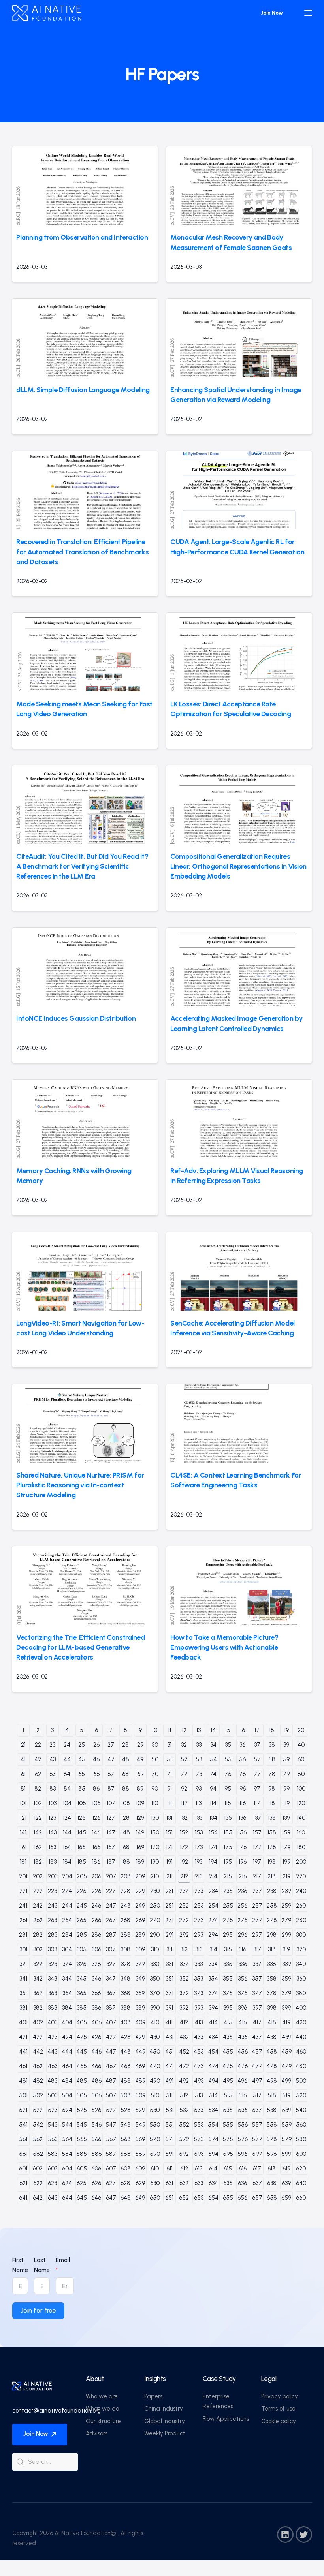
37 (257, 1745)
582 (38, 2154)
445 (82, 2052)
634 (213, 2183)
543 (52, 2125)
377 (257, 1993)
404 (67, 2022)
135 (228, 1818)
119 (286, 1803)
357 (257, 1979)
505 (82, 2095)
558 (272, 2125)
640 (301, 2183)
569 (140, 2139)
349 (140, 1979)
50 (155, 1759)
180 (301, 1847)
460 (301, 2052)
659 (286, 2198)
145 (82, 1832)
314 (213, 1949)
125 (82, 1818)
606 (96, 2169)
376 (243, 1993)
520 (301, 2095)
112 (184, 1803)
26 (96, 1745)
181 (23, 1862)
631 (169, 2183)
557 (257, 2125)
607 (111, 2169)
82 (38, 1789)
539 (286, 2110)
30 (155, 1745)
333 (199, 1964)
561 (23, 2139)
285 (82, 1935)
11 (170, 1730)
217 (257, 1876)
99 (286, 1789)
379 (286, 1993)
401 (23, 2022)
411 (169, 2022)
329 (140, 1964)
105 (82, 1803)
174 (213, 1847)
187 (111, 1862)
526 (96, 2110)
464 (67, 2066)
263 (52, 1920)
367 (111, 1993)
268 (125, 1920)
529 (140, 2110)
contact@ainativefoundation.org (57, 2411)
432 (184, 2037)
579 (286, 2139)
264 (67, 1920)
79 (286, 1774)
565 (82, 2139)
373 (199, 1993)
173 (199, 1847)
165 (82, 1847)
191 (170, 1862)
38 (272, 1745)
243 (53, 1906)
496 (242, 2081)
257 (257, 1906)
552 (184, 2125)
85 (82, 1789)
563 (53, 2139)
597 (257, 2154)
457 (257, 2052)
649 (140, 2198)
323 (53, 1964)
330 (155, 1964)
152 (184, 1832)
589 (140, 2154)
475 (228, 2066)
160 (301, 1832)
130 (155, 1818)
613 (199, 2169)
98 (272, 1789)
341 (23, 1979)
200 (301, 1862)
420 (301, 2022)
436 (243, 2037)
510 (155, 2095)
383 (52, 2008)
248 (126, 1906)
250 (155, 1906)
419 (286, 2022)
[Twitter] (304, 2535)
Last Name (42, 2265)
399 (286, 2008)
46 (96, 1759)
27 (111, 1745)
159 (286, 1832)
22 (38, 1745)
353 (199, 1979)
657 (257, 2198)
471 (170, 2066)
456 (243, 2052)
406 (96, 2022)
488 (125, 2081)
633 (199, 2183)
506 (96, 2095)
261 (23, 1920)
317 (257, 1949)
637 (257, 2183)
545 (82, 2125)
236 (242, 1891)
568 (126, 2139)
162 (38, 1847)
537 (257, 2110)
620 (301, 2169)
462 (38, 2066)
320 (301, 1949)
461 (23, 2066)
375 (228, 1993)
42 (38, 1759)
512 (184, 2095)
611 (170, 2169)
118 (272, 1803)
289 (140, 1935)
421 (23, 2037)
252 (184, 1906)
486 (96, 2081)
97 (257, 1789)
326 (96, 1964)
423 (53, 2037)
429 (140, 2037)
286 (96, 1935)
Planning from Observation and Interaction (82, 237)
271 (169, 1920)
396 (242, 2008)
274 (213, 1920)
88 (126, 1789)
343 (52, 1979)
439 (286, 2037)
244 (67, 1906)
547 (111, 2125)
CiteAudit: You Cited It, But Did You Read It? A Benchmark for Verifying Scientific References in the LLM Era (82, 866)
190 (155, 1862)
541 (23, 2125)
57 (257, 1759)
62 (38, 1774)
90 (155, 1789)
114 (213, 1803)
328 (126, 1964)
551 (170, 2125)
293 (199, 1935)
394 (213, 2008)
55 (228, 1759)
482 (38, 2081)
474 (213, 2066)
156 (242, 1832)
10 (155, 1730)
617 (257, 2169)
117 (257, 1803)
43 (53, 1759)
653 (199, 2198)
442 (38, 2052)
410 (155, 2022)
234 (213, 1891)
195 (228, 1862)
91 (170, 1789)
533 (199, 2110)
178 (272, 1847)
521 (23, 2110)
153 (199, 1832)
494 (213, 2081)
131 (169, 1818)
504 (67, 2095)
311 (169, 1949)
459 (286, 2052)
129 (140, 1818)
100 (301, 1789)
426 (96, 2037)
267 (111, 1920)
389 (140, 2008)
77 (257, 1774)
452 (184, 2052)
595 (228, 2154)
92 (184, 1789)
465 (82, 2066)
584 (67, 2154)
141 (23, 1832)
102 (38, 1803)
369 (140, 1993)
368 (126, 1993)
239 (286, 1891)
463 (53, 2066)
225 (82, 1891)
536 (243, 2110)
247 (111, 1906)
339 (286, 1964)
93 (199, 1789)
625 (82, 2183)
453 (199, 2052)
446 (96, 2052)
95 (228, 1789)
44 (67, 1759)
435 (228, 2037)
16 (243, 1730)
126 (96, 1818)
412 (184, 2022)
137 (257, 1818)
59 (286, 1759)
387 (111, 2008)
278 (272, 1920)
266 (96, 1920)
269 (140, 1920)
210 (155, 1876)
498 (272, 2081)
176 (242, 1847)
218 (272, 1876)
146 (96, 1832)
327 (111, 1964)
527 (111, 2110)
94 (213, 1789)
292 (184, 1935)
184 (67, 1862)
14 (213, 1730)
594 (213, 2154)
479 (286, 2066)
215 (228, 1876)
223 (52, 1891)
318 (272, 1949)
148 (126, 1832)
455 (228, 2052)
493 (199, 2081)
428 (126, 2037)
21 (23, 1745)
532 (184, 2110)
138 (272, 1818)
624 (67, 2183)
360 (301, 1979)
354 (213, 1979)
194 (213, 1862)
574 (213, 2139)
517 (257, 2095)
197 (257, 1862)
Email (63, 2260)
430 (155, 2037)
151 (169, 1832)
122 (38, 1818)
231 (169, 1891)
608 (126, 2169)
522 (38, 2110)
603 (53, 2169)
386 (96, 2008)
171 (169, 1847)
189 (140, 1862)
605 (82, 2169)
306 (96, 1949)
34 (213, 1745)
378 (272, 1993)
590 (155, 2154)
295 (228, 1935)
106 (96, 1803)
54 (213, 1759)
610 (155, 2169)
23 (52, 1745)
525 (82, 2110)
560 (301, 2125)
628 (125, 2183)
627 (111, 2183)
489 (140, 2081)
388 (125, 2008)
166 (96, 1847)
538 (272, 2110)
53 (199, 1759)
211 (170, 1876)
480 (301, 2066)
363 (53, 1993)
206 (96, 1876)
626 (96, 2183)
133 (199, 1818)
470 (155, 2066)
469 (140, 2066)
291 (170, 1935)
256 (242, 1906)
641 (23, 2198)
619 (286, 2169)
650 (155, 2198)
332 (184, 1964)
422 (38, 2037)
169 (140, 1847)
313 (199, 1949)
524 (67, 2110)
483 (52, 2081)
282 (38, 1935)
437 (257, 2037)
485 (82, 2081)
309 (140, 1949)
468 (126, 2066)
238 (272, 1891)
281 (23, 1935)
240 (301, 1891)
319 (286, 1949)
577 (257, 2139)
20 (301, 1730)
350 (155, 1979)
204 (67, 1876)
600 (301, 2154)
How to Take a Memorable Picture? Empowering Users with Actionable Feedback (224, 1647)
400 (301, 2008)
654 (213, 2198)
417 (257, 2022)
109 (140, 1803)
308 (125, 1949)
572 (184, 2139)
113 (199, 1803)
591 (169, 2154)
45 (82, 1759)
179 (286, 1847)
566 (96, 2139)
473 (199, 2066)
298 (272, 1935)
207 (111, 1876)
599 (286, 2154)
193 (199, 1862)
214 (213, 1876)
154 (213, 1832)
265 (82, 1920)
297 (257, 1935)
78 (272, 1774)
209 (140, 1876)
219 (286, 1876)
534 (213, 2110)
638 (272, 2183)
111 (170, 1803)
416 (242, 2022)
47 (111, 1759)
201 (23, 1876)
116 (243, 1803)
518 (272, 2095)
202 (38, 1876)
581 (23, 2154)
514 (213, 2095)
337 (257, 1964)
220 (301, 1876)
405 (82, 2022)
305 (82, 1949)
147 (111, 1832)
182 (38, 1862)
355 (228, 1979)
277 (257, 1920)
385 (82, 2008)
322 (38, 1964)
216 (243, 1876)
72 (184, 1774)
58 (272, 1759)
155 (228, 1832)
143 (53, 1832)
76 (242, 1774)
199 (286, 1862)
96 (243, 1789)
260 (301, 1906)
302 (38, 1949)
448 (125, 2052)
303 (52, 1949)
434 (213, 2037)
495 (228, 2081)
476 (243, 2066)
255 (228, 1906)
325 (82, 1964)
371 (170, 1993)
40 (301, 1745)
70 (155, 1774)
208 (126, 1876)
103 (53, 1803)
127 (111, 1818)
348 (125, 1979)
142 (38, 1832)
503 (52, 2095)
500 (301, 2081)
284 (67, 1935)
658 (272, 2198)
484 (67, 2081)
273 (199, 1920)
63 (52, 1774)
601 (23, 2169)
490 (155, 2081)
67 (111, 1774)
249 (140, 1906)
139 (286, 1818)
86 (96, 1789)
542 (38, 2125)
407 (111, 2022)
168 (125, 1847)
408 (125, 2022)
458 (272, 2052)
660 (301, 2198)
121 (23, 1818)
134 (213, 1818)
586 (96, 2154)
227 (111, 1891)
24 (67, 1745)
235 (228, 1891)
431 (170, 2037)
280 (301, 1920)
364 (67, 1993)
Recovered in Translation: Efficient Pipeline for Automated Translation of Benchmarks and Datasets (82, 552)
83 (53, 1789)
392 (184, 2008)
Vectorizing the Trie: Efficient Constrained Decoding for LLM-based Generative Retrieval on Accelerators (80, 1647)
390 (155, 2008)
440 (301, 2037)
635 (228, 2183)
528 (126, 2110)
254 (213, 1906)
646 (96, 2198)
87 (111, 1789)
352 (184, 1979)
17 (257, 1730)
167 (111, 1847)
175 (228, 1847)
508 (125, 2095)
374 (213, 1993)
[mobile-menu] (304, 13)
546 (96, 2125)
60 (301, 1759)
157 (257, 1832)
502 (38, 2095)
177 (257, 1847)
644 (67, 2198)
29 (140, 1745)
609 (140, 2169)
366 (96, 1993)
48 (126, 1759)
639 (286, 2183)
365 (82, 1993)
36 (242, 1745)
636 (242, 2183)
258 (272, 1906)
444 (67, 2052)
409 (140, 2022)
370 (155, 1993)
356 (243, 1979)
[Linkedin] (285, 2535)
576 (243, 2139)
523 (53, 2110)
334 (213, 1964)
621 (23, 2183)
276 (242, 1920)
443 (52, 2052)
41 (23, 1759)
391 (169, 2008)
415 (228, 2022)
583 (52, 2154)
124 (67, 1818)
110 (155, 1803)
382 (38, 2008)
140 (301, 1818)
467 (111, 2066)
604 (67, 2169)
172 (184, 1847)
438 (272, 2037)
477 (257, 2066)
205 (82, 1876)
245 (82, 1906)
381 (23, 2008)
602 (38, 2169)
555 (228, 2125)
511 (169, 2095)
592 (184, 2154)
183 (53, 1862)
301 (23, 1949)
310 (155, 1949)
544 (67, 2125)
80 (301, 1774)
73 (199, 1774)
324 (67, 1964)
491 (169, 2081)
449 (140, 2052)
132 (184, 1818)
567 (111, 2139)
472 (184, 2066)
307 (111, 1949)
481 (23, 2081)
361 (23, 1993)
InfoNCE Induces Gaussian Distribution (76, 1018)
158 (272, 1832)
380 (301, 1993)
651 (169, 2198)
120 (301, 1803)
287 (111, 1935)
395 (228, 2008)
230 (155, 1891)
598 (272, 2154)
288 (126, 1935)
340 (301, 1964)
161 (23, 1847)
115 (228, 1803)
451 (170, 2052)
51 (169, 1759)
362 (38, 1993)
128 (125, 1818)
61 (23, 1774)
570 (155, 2139)
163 (52, 1847)
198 (272, 1862)
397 (257, 2008)
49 (140, 1759)
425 (82, 2037)
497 (257, 2081)
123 (52, 1818)
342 (38, 1979)
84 (67, 1789)
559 (286, 2125)
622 (38, 2183)
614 (213, 2169)
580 (301, 2139)
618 (272, 2169)
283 (53, 1935)
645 (82, 2198)
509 (140, 2095)
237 (257, 1891)
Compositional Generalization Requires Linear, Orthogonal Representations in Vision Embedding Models (238, 866)
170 (155, 1847)
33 (199, 1745)
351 (170, 1979)
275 (228, 1920)
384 (67, 2008)
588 (125, 2154)
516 (242, 2095)
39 (286, 1745)
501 (23, 2095)
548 (125, 2125)
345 (82, 1979)
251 (169, 1906)
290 (155, 1935)
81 (23, 1789)
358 (272, 1979)
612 (184, 2169)
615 (228, 2169)
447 (111, 2052)
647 (111, 2198)
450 (155, 2052)
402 (38, 2022)
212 (184, 1876)
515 (228, 2095)
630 (155, 2183)
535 (228, 2110)
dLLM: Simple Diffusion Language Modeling (83, 390)
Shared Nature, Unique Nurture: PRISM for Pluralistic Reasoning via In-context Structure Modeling (80, 1485)
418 (272, 2022)
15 (228, 1730)
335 (228, 1964)
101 (23, 1803)
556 (243, 2125)
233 (199, 1891)
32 (184, 1745)
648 (126, 2198)
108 (126, 1803)
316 (242, 1949)
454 (213, 2052)
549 (140, 2125)
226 (96, 1891)
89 (140, 1789)
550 (155, 2125)
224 (67, 1891)
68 (125, 1774)
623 (52, 2183)
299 (286, 1935)
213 (199, 1876)
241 (23, 1906)
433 (199, 2037)
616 (243, 2169)
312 (184, 1949)
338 (272, 1964)
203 (53, 1876)
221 (23, 1891)
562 (38, 2139)
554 (213, 2125)
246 (96, 1906)
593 (199, 2154)
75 (228, 1774)
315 (228, 1949)
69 (140, 1774)
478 (272, 2066)
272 (184, 1920)
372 (184, 1993)
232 (184, 1891)
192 (184, 1862)
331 (170, 1964)
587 (111, 2154)
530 (155, 2110)
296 (243, 1935)
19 (286, 1730)
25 (82, 1745)
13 (199, 1730)
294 (213, 1935)
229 (140, 1891)
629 (140, 2183)
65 (82, 1774)
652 (184, 2198)
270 (155, 1920)
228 (125, 1891)
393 (199, 2008)
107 (111, 1803)
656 (242, 2198)
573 (199, 2139)
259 (286, 1906)
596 (242, 2154)
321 (23, 1964)
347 (111, 1979)
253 (199, 1906)
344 (67, 1979)
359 (286, 1979)
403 (52, 2022)
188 (126, 1862)
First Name (20, 2265)
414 (213, 2022)
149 (140, 1832)
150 (155, 1832)
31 (169, 1745)
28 (125, 1745)
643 (53, 2198)
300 (301, 1935)
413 (199, 2022)
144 (67, 1832)
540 (301, 2110)
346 (96, 1979)
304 (67, 1949)
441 (23, 2052)
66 (96, 1774)
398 (272, 2008)
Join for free (38, 2310)
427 (111, 2037)
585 (82, 2154)
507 (111, 2095)
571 (170, 2139)
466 (96, 2066)
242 (38, 1906)
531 (170, 2110)
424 (67, 2037)
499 (286, 2081)
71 (169, 1774)
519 (286, 2095)
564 (67, 2139)
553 (199, 2125)
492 (184, 2081)
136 (242, 1818)
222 (38, 1891)
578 (272, 2139)
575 (228, 2139)
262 (38, 1920)
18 (272, 1730)
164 (67, 1847)
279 (286, 1920)
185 (82, 1862)
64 (67, 1774)
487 (111, 2081)
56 (242, 1759)
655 (228, 2198)
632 (184, 2183)
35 (228, 1745)
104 (67, 1803)
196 (243, 1862)
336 (243, 1964)
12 (184, 1730)
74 (213, 1774)
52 (184, 1759)
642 (38, 2198)
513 (199, 2095)
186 (96, 1862)
